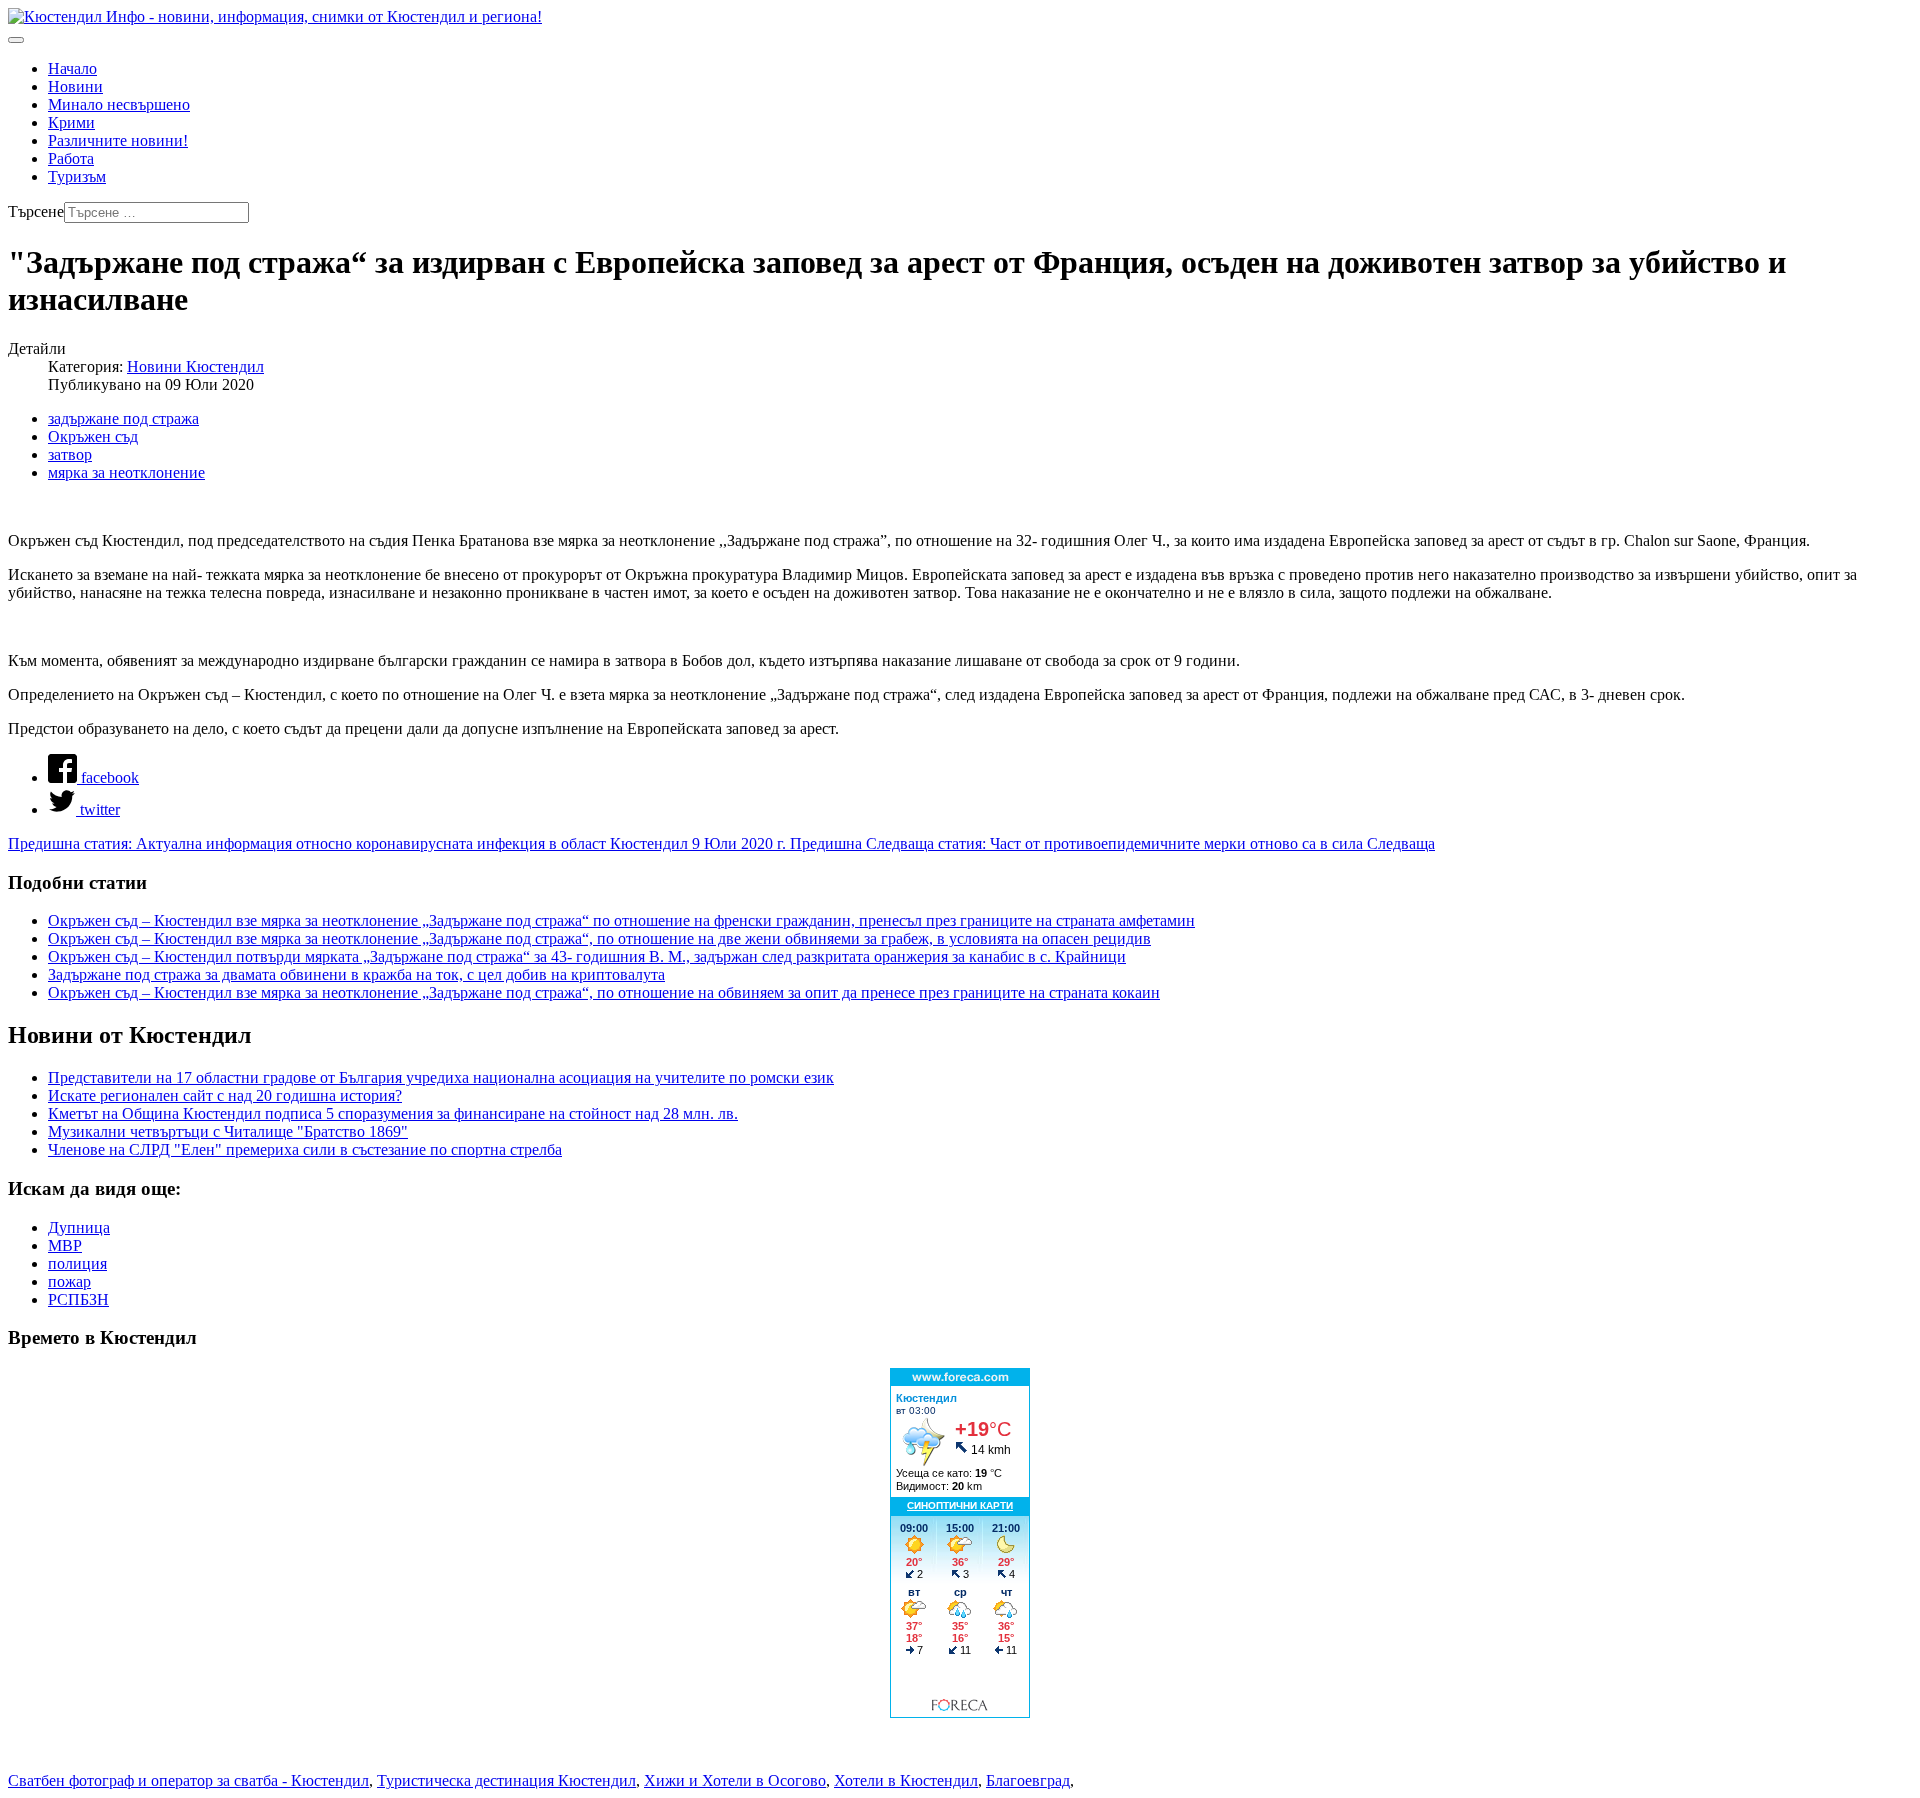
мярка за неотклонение (126, 472)
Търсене (36, 211)
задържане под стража (123, 418)
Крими (71, 122)
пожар (69, 1281)
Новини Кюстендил (195, 366)
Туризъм (77, 176)
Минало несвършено (119, 104)
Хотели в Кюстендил (906, 1780)
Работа (71, 158)
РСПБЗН (78, 1299)
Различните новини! (118, 140)
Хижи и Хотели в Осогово (735, 1780)
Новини (75, 86)
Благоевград (1028, 1780)
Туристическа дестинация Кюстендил (506, 1780)
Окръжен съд (93, 436)
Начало (72, 68)
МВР (65, 1245)
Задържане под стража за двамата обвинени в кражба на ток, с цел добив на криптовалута (356, 974)
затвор (70, 454)
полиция (77, 1263)
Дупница (79, 1227)
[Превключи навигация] (16, 40)
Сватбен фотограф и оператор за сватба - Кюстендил (188, 1780)
